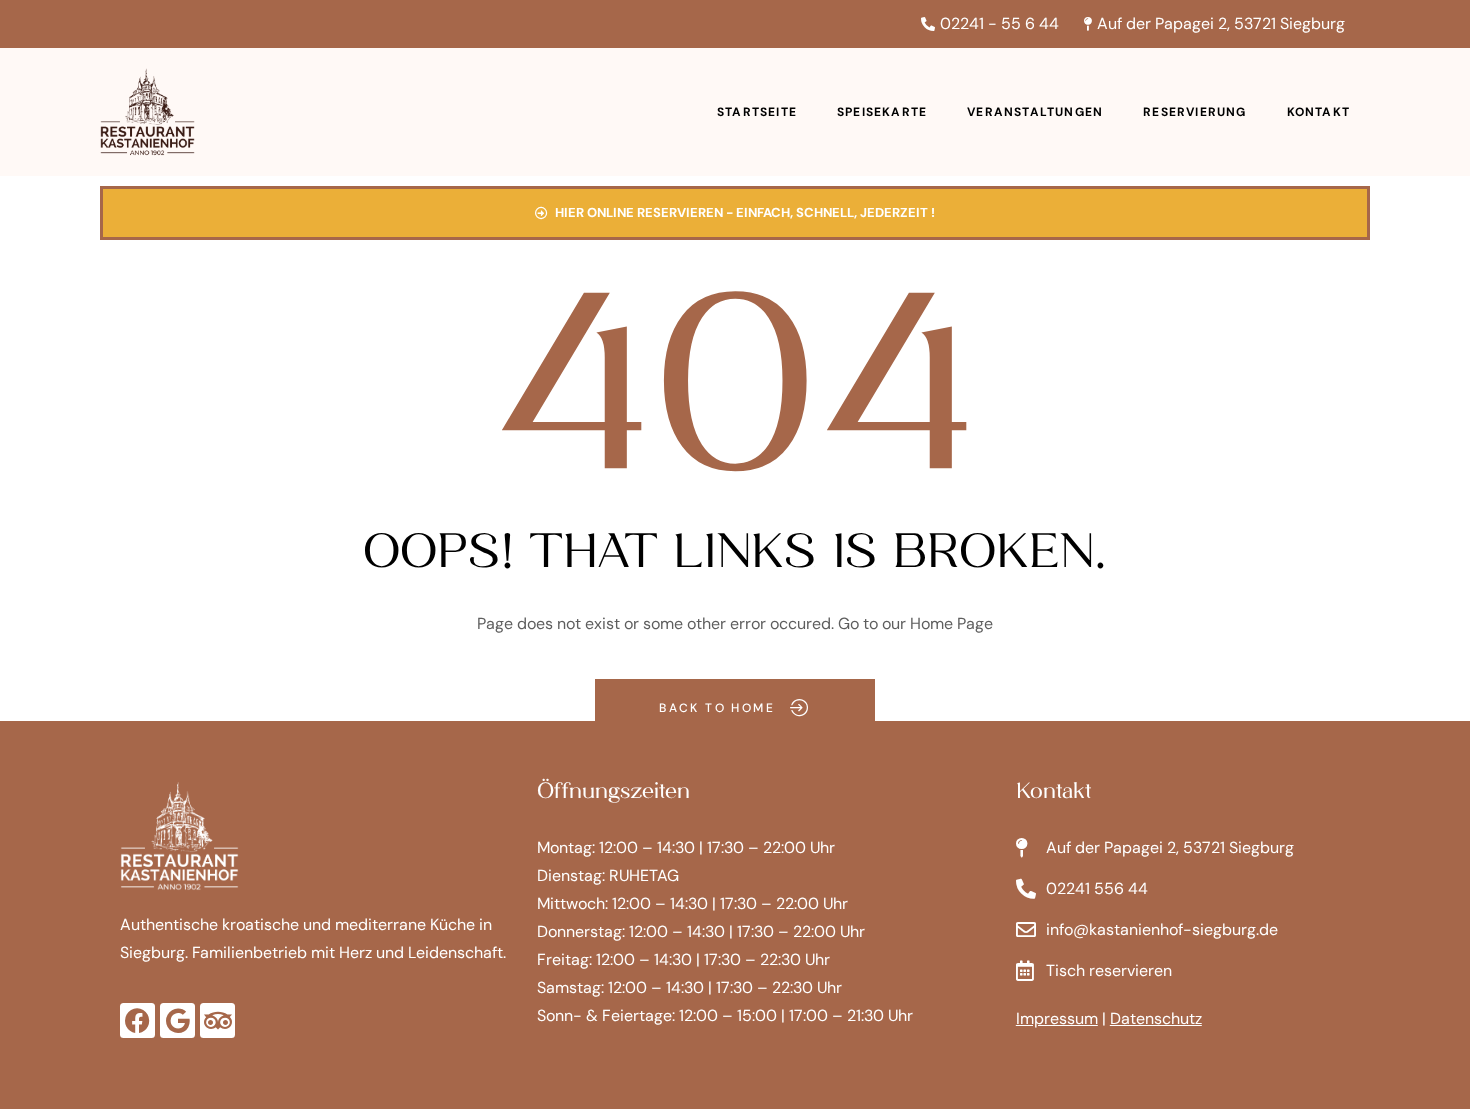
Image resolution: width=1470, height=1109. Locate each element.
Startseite (757, 112)
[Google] (177, 1020)
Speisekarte (882, 112)
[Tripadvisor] (217, 1020)
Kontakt (1318, 112)
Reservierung (1194, 112)
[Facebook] (137, 1020)
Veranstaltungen (1035, 112)
